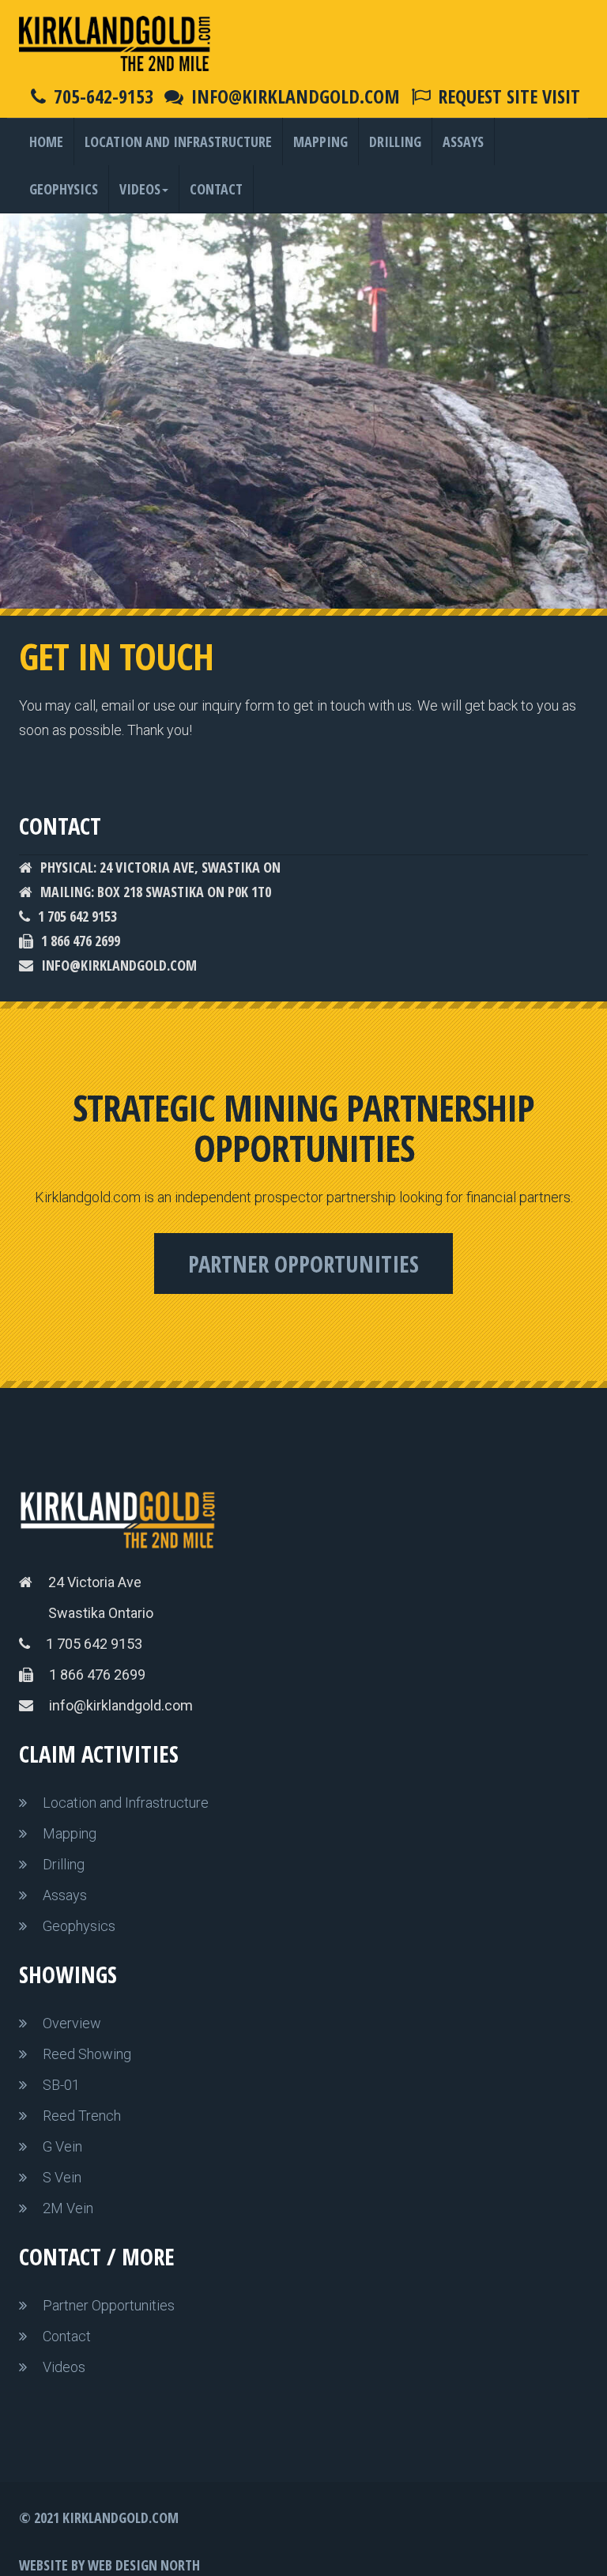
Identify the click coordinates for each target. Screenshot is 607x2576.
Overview (72, 2023)
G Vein (62, 2146)
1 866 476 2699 (81, 941)
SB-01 (61, 2085)
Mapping (320, 141)
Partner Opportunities (303, 1263)
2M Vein (68, 2208)
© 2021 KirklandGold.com (99, 2518)
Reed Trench (82, 2116)
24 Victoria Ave (95, 1582)
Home (46, 141)
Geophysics (64, 189)
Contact (216, 189)
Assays (463, 141)
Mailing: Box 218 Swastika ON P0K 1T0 (156, 892)
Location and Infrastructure (178, 141)
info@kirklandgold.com (296, 96)
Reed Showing (87, 2054)
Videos (140, 189)
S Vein (62, 2177)
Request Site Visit (509, 96)
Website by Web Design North (109, 2565)
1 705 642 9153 (77, 916)
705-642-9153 (104, 96)
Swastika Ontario (101, 1613)
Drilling (395, 141)
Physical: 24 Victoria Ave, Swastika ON (160, 867)
